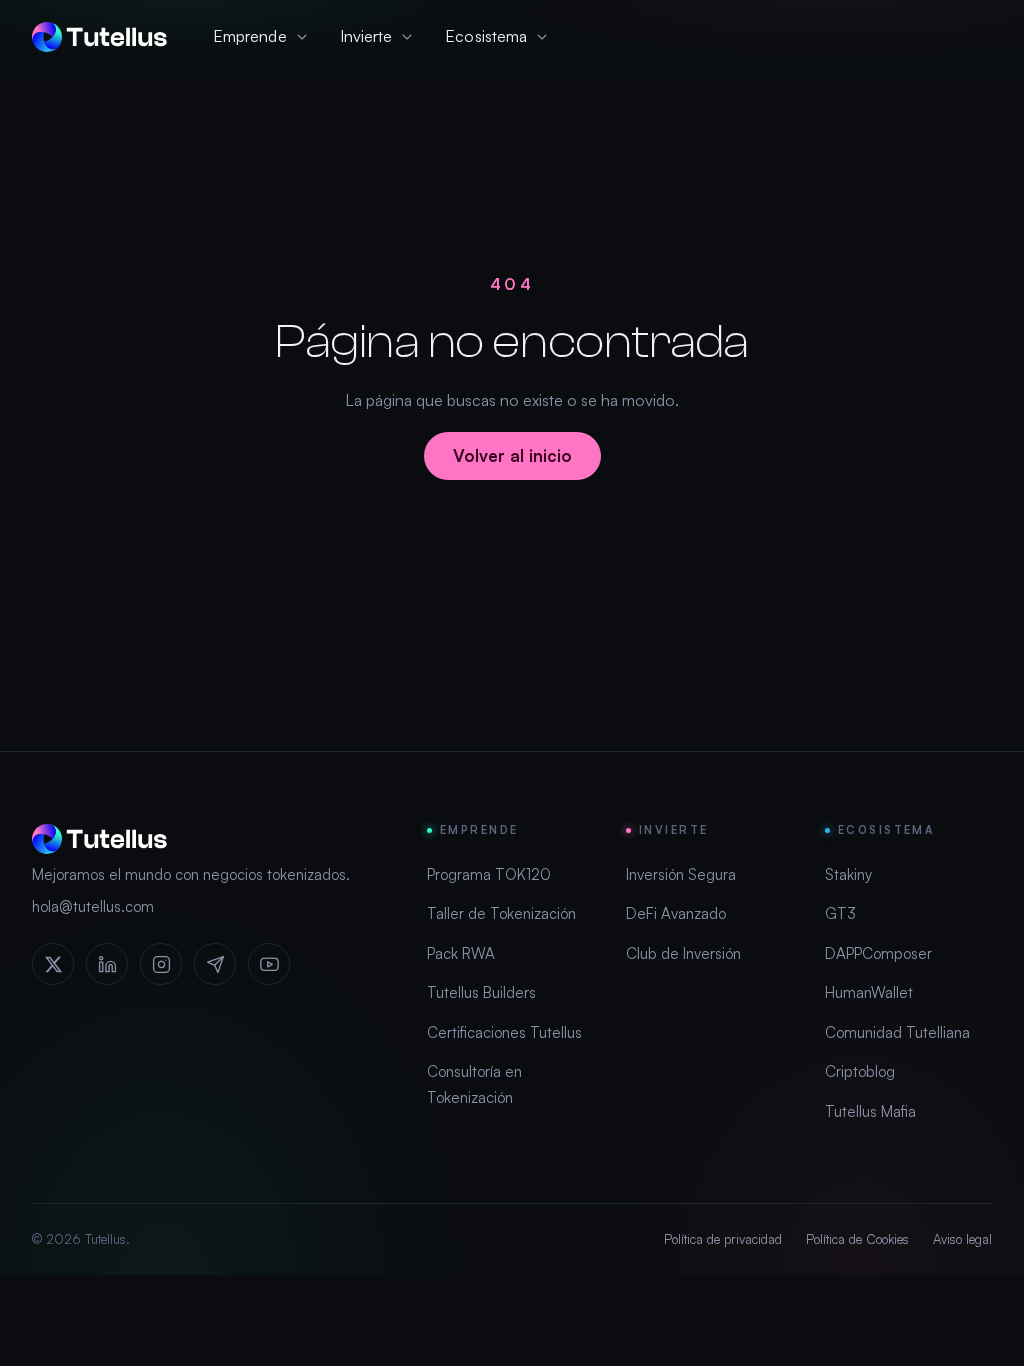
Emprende (250, 36)
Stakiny (848, 874)
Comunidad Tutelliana (897, 1032)
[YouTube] (269, 964)
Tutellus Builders (481, 992)
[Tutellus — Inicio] (99, 37)
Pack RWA (461, 953)
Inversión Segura (681, 874)
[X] (53, 964)
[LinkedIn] (107, 964)
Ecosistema (486, 36)
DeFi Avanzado (676, 913)
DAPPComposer (878, 953)
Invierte (366, 36)
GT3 (840, 913)
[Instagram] (161, 964)
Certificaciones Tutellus (504, 1032)
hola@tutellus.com (93, 906)
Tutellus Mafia (870, 1111)
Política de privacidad (723, 1239)
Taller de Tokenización (501, 913)
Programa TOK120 (489, 874)
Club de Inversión (683, 953)
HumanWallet (869, 992)
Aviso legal (962, 1239)
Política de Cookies (857, 1239)
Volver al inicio (512, 455)
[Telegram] (215, 964)
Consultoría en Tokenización (474, 1084)
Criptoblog (860, 1071)
